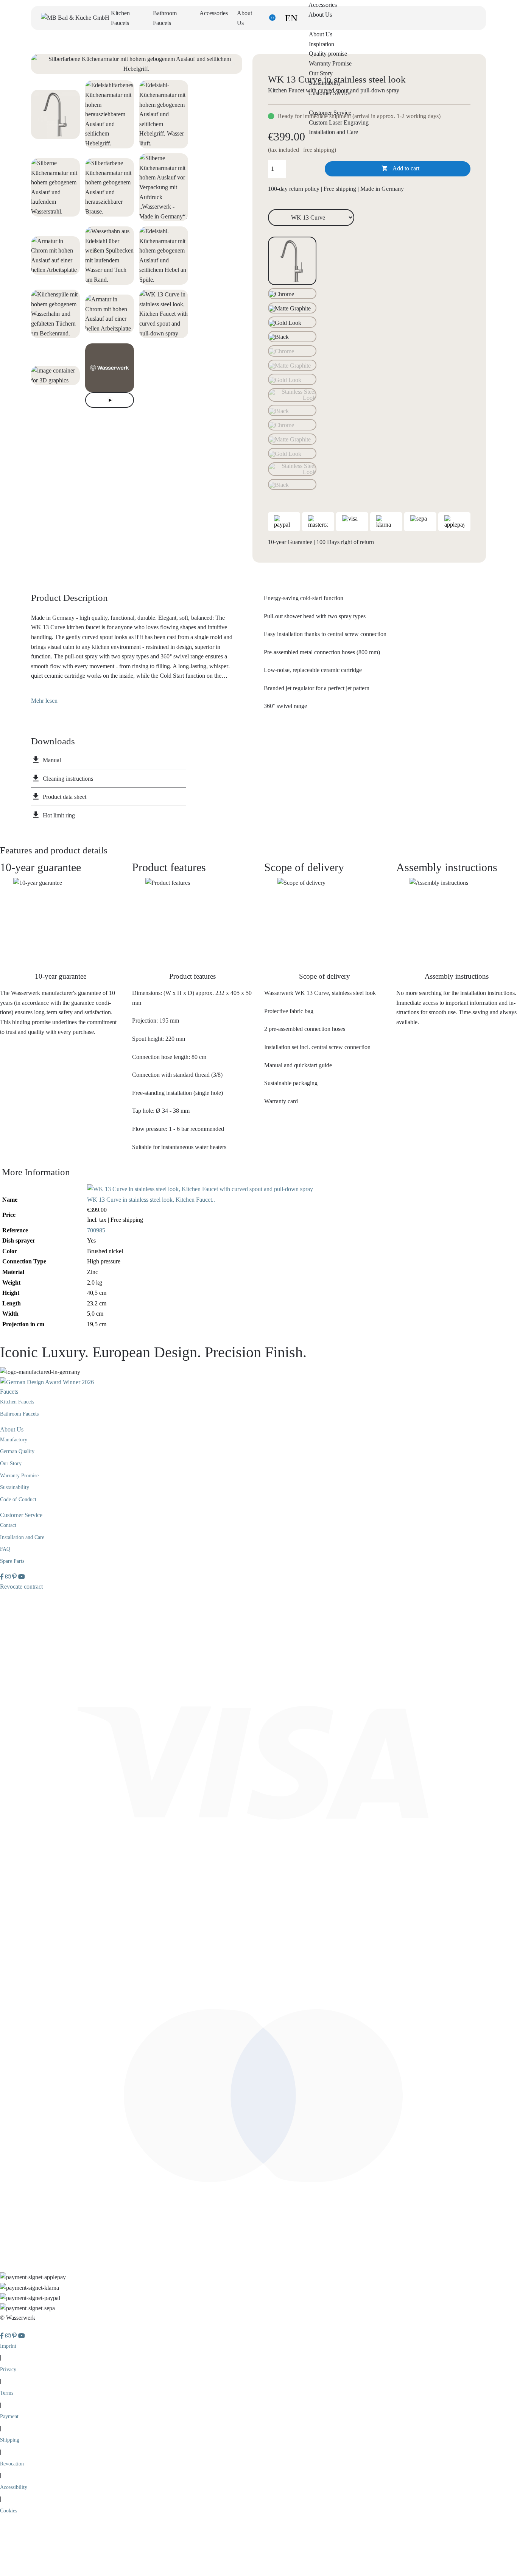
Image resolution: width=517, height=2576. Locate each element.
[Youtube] (22, 1577)
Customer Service (330, 113)
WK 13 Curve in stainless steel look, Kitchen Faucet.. (151, 1200)
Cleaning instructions (68, 779)
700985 (96, 1230)
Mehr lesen (44, 701)
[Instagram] (9, 1577)
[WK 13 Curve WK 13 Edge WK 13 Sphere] (311, 217)
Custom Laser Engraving (339, 122)
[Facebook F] (3, 1577)
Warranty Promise (330, 63)
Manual (52, 760)
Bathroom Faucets (19, 1414)
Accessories (214, 13)
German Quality (17, 1451)
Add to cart (401, 168)
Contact (8, 1525)
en (291, 18)
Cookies (9, 2511)
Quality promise (328, 54)
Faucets (9, 1392)
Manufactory (14, 1440)
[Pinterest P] (15, 1577)
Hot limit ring (59, 815)
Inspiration (322, 44)
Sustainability (325, 83)
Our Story (321, 73)
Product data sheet (65, 797)
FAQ (5, 1549)
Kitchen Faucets (17, 1402)
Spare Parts (12, 1561)
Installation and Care (333, 132)
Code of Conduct (18, 1499)
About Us (321, 34)
